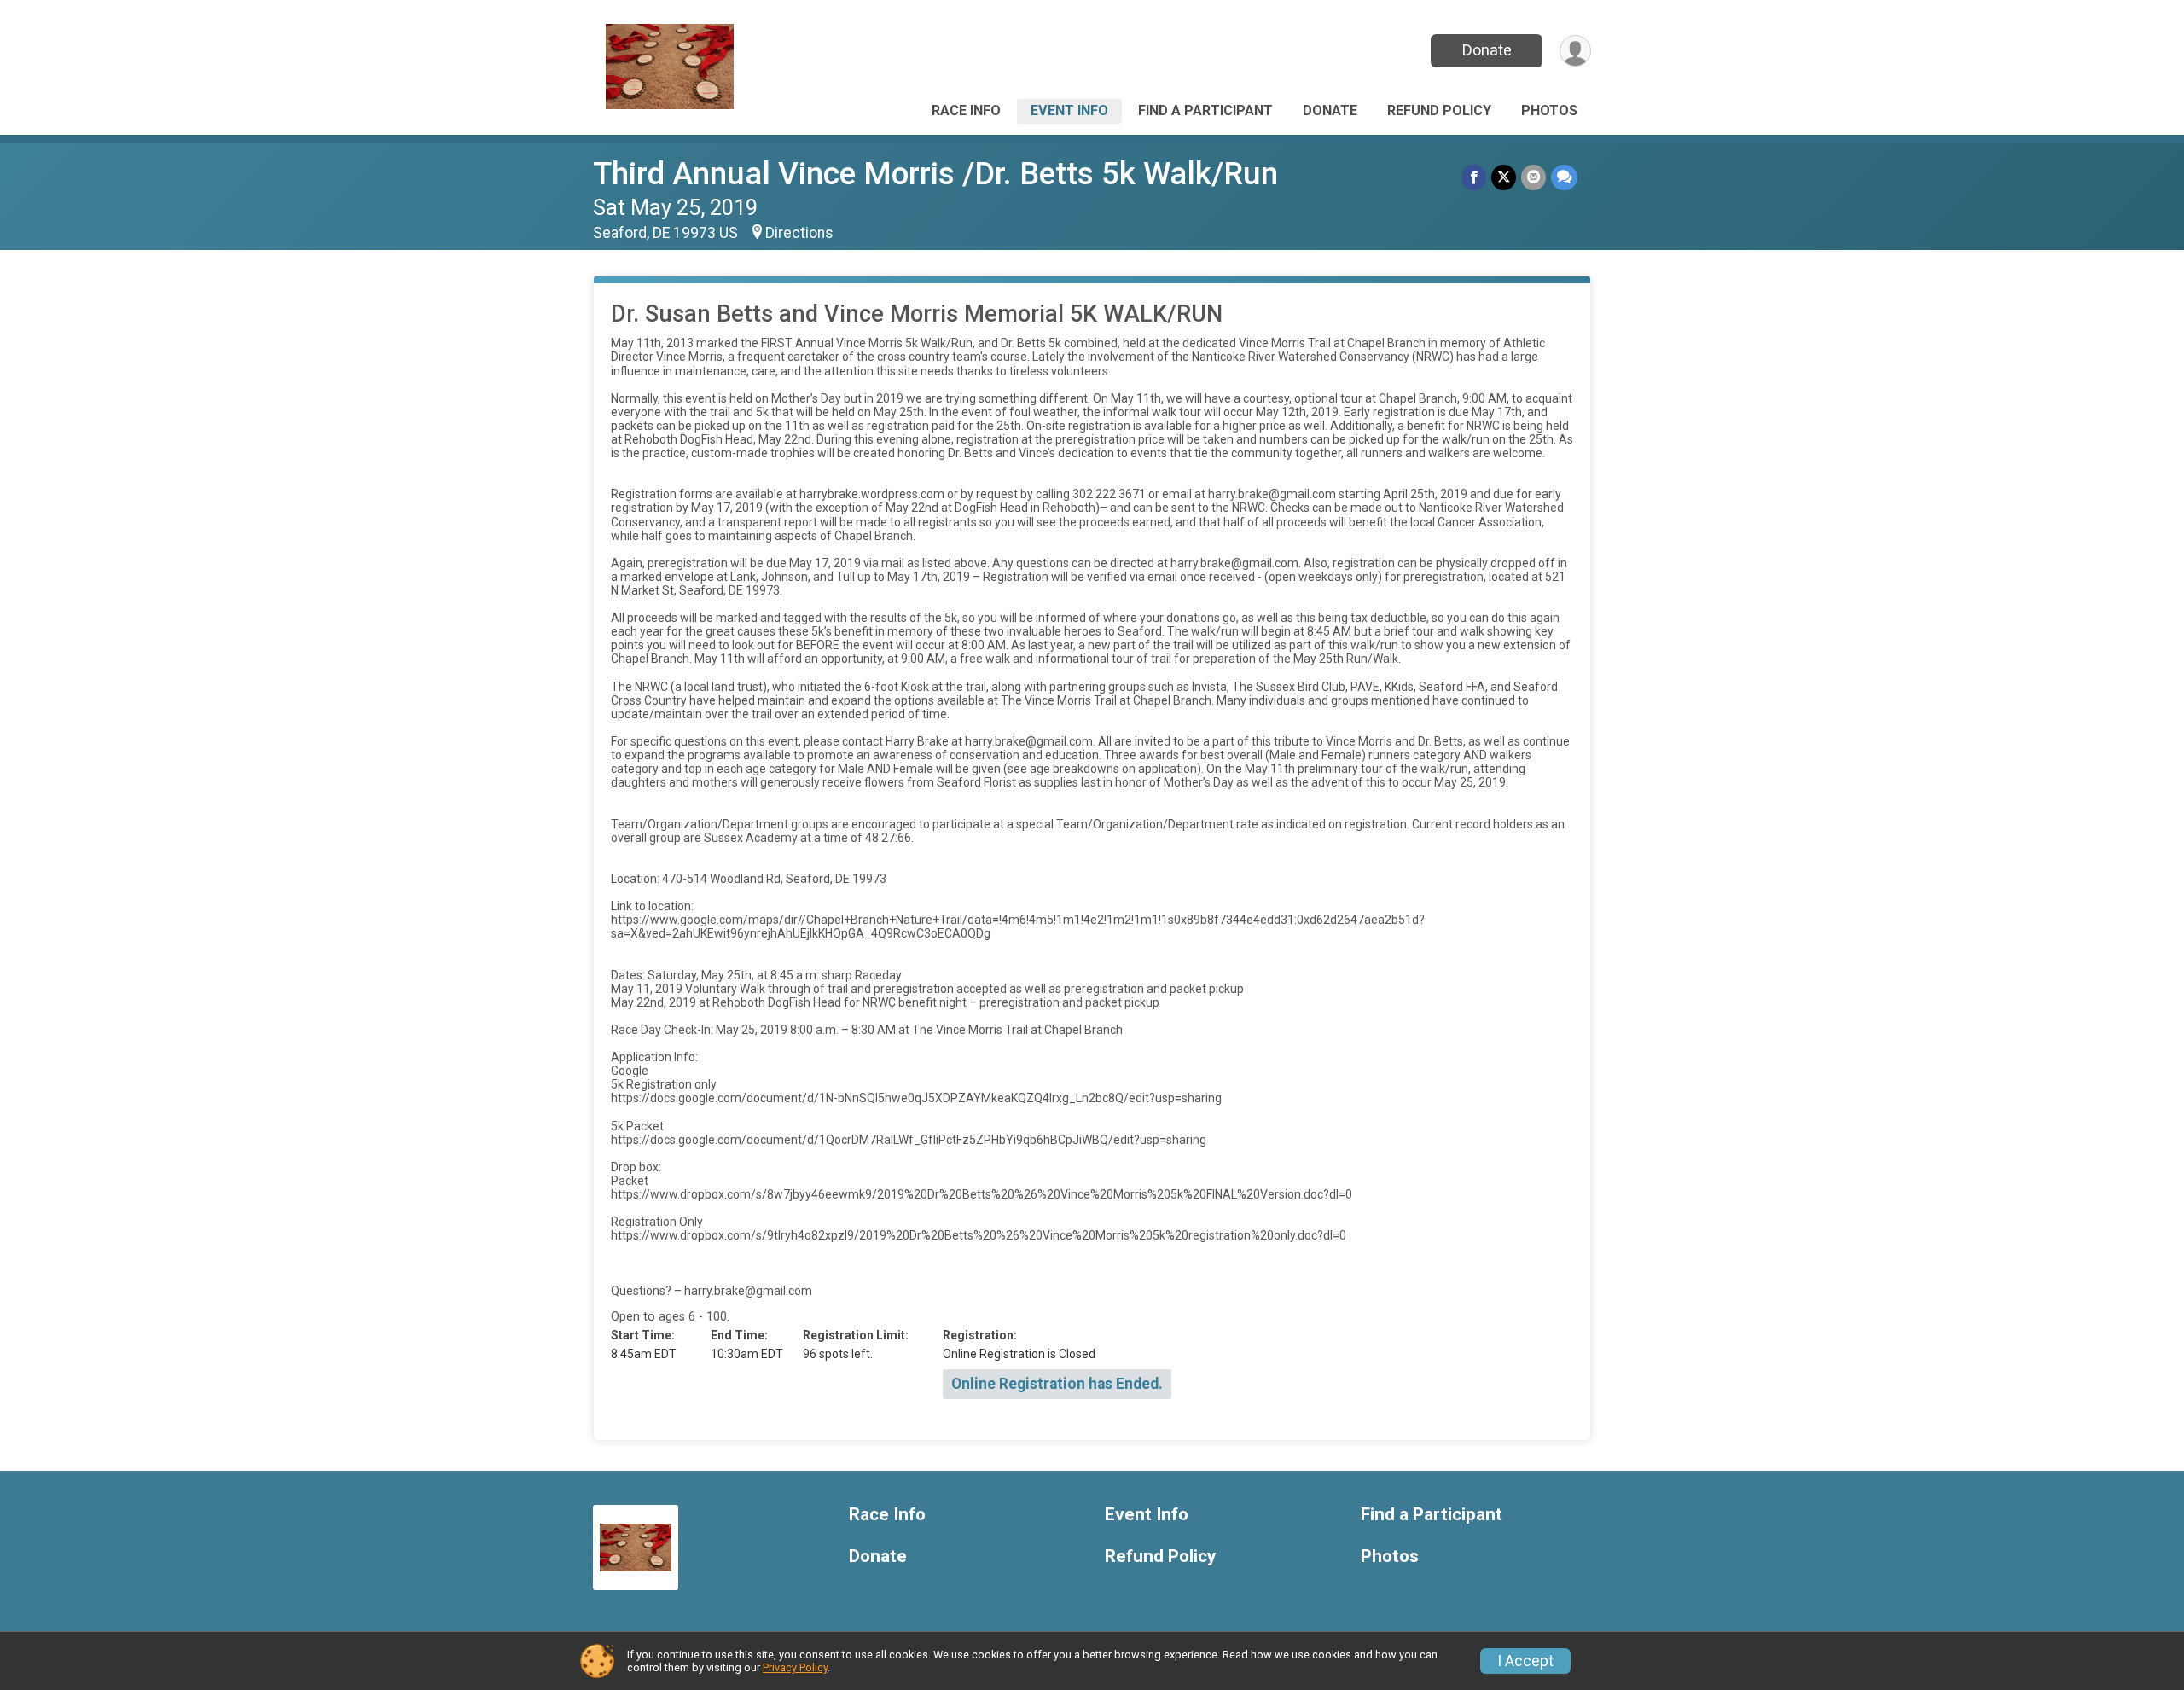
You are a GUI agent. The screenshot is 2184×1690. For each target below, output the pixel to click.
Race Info (966, 110)
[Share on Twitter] (1504, 177)
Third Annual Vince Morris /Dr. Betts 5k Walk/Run (935, 174)
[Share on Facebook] (1474, 177)
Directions (799, 233)
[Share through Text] (1564, 177)
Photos (1549, 110)
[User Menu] (1575, 51)
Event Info (1069, 110)
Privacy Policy (795, 1667)
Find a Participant (1205, 110)
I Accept (1525, 1661)
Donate (1487, 50)
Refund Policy (1439, 110)
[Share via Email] (1533, 177)
